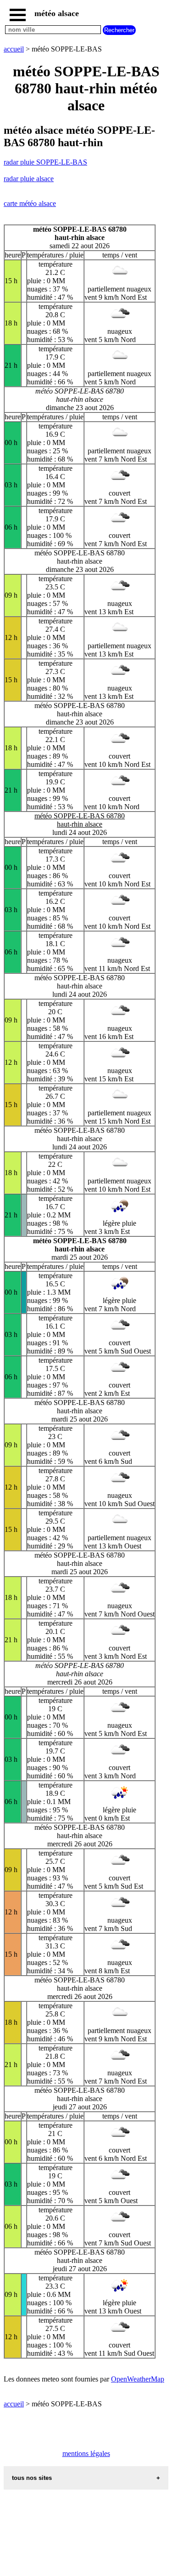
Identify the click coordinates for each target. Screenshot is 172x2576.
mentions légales (86, 2453)
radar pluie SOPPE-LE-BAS (45, 162)
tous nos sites (32, 2478)
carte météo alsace (30, 203)
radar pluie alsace (29, 179)
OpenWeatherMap (138, 2379)
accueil (14, 49)
